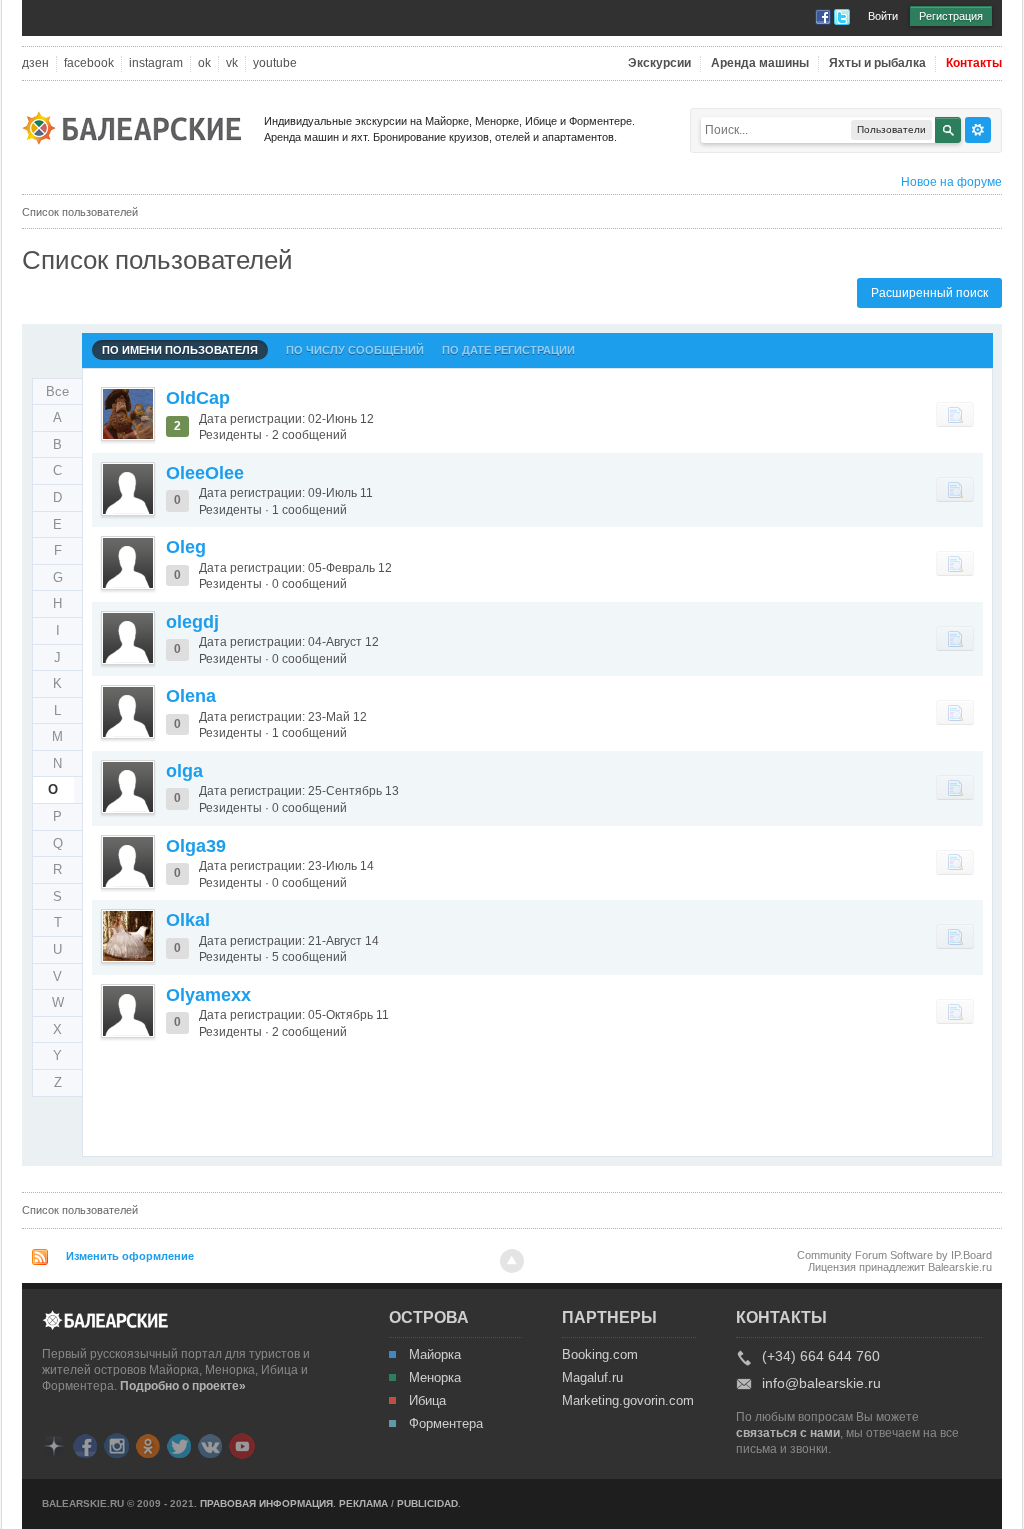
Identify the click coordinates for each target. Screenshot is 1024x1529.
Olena (191, 696)
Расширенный (978, 130)
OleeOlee (205, 473)
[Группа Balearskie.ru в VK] (210, 1444)
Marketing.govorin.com (627, 1401)
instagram (156, 63)
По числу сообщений (355, 350)
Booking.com (600, 1355)
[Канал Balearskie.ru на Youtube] (242, 1445)
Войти (883, 16)
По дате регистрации (508, 350)
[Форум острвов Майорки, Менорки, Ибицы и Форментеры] (138, 126)
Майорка (435, 1355)
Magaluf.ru (592, 1378)
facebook (89, 63)
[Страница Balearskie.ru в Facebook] (85, 1444)
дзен (35, 63)
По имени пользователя (180, 350)
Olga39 (196, 846)
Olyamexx (208, 995)
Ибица (427, 1401)
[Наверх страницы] (512, 1261)
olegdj (192, 622)
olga (184, 771)
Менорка (435, 1378)
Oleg (186, 547)
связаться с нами (788, 1433)
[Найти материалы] (955, 414)
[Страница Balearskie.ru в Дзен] (54, 1444)
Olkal (188, 920)
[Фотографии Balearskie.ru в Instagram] (116, 1444)
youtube (275, 63)
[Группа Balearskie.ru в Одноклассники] (148, 1444)
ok (204, 63)
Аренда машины (760, 63)
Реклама (363, 1503)
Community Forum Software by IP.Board (894, 1255)
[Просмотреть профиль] (128, 414)
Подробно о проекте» (183, 1386)
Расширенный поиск (929, 293)
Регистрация (951, 16)
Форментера (446, 1424)
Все (57, 391)
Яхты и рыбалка (877, 63)
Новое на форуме (951, 182)
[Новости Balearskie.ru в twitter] (179, 1444)
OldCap (198, 398)
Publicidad (427, 1503)
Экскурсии (659, 63)
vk (232, 63)
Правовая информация (266, 1503)
